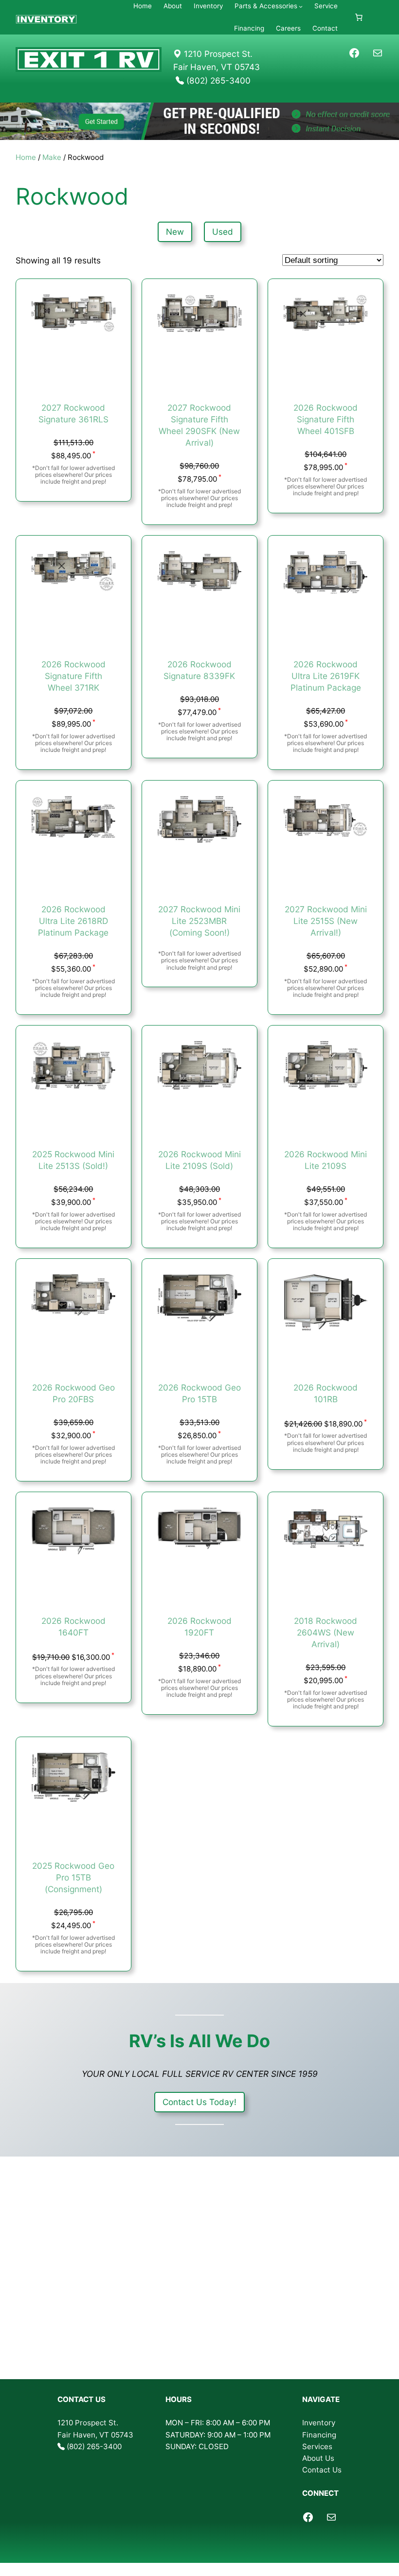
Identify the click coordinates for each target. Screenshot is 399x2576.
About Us (318, 2458)
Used (223, 232)
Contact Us (322, 2470)
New (175, 232)
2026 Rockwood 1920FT (199, 1627)
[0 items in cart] (359, 17)
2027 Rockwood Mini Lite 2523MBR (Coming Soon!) (199, 921)
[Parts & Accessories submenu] (301, 6)
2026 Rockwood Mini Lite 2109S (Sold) (199, 1160)
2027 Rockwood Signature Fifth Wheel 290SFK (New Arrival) (199, 425)
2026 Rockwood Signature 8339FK (199, 670)
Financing (319, 2435)
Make (52, 157)
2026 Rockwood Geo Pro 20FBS (73, 1393)
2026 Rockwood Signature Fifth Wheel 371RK (73, 676)
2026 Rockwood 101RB (326, 1393)
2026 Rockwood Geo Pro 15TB (199, 1393)
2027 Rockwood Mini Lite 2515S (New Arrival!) (326, 921)
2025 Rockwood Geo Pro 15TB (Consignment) (73, 1877)
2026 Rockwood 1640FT (73, 1627)
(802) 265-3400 (94, 2446)
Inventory (319, 2423)
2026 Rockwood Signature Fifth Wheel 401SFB (326, 419)
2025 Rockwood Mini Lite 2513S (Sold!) (73, 1160)
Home (26, 157)
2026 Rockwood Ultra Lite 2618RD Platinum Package (73, 921)
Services (317, 2446)
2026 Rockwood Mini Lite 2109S (326, 1160)
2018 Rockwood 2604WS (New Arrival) (326, 1632)
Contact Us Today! (199, 2102)
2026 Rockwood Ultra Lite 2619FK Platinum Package (326, 676)
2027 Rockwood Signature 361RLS (73, 413)
